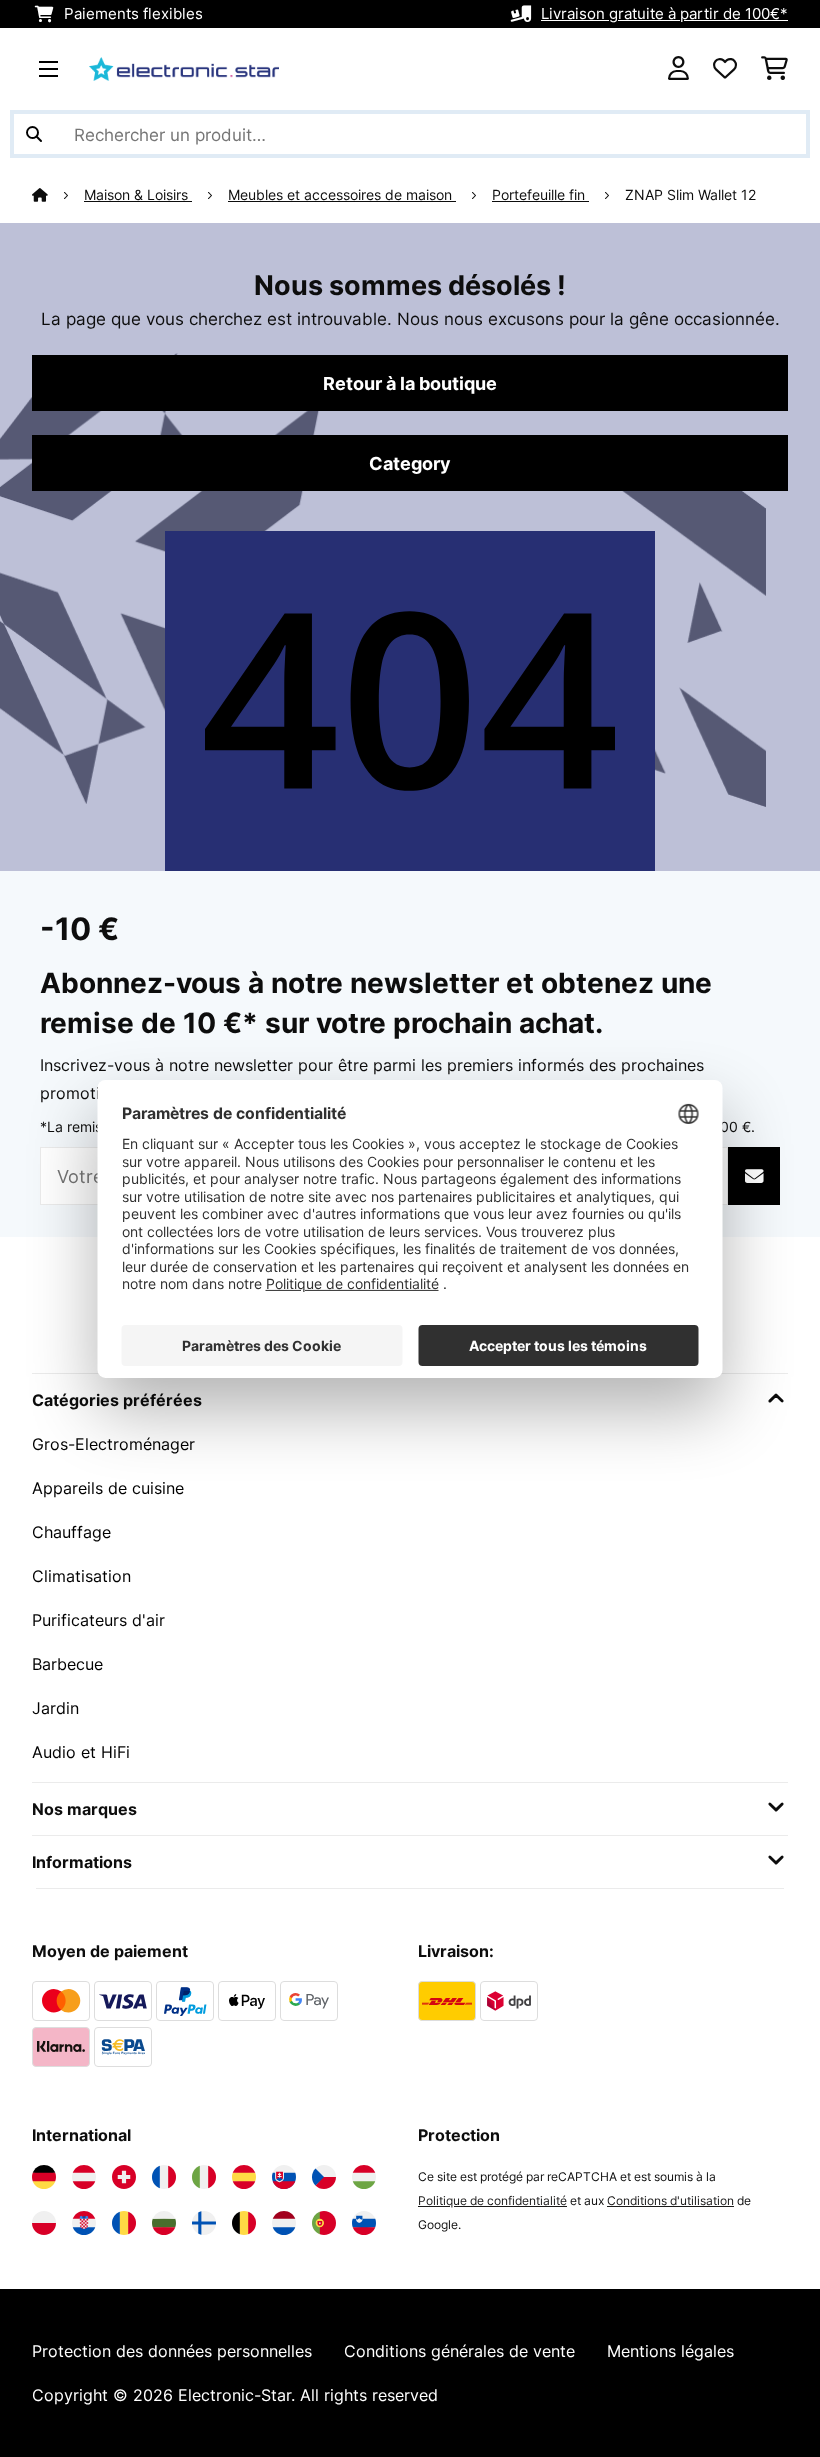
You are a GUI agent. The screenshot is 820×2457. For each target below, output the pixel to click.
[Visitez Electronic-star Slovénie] (364, 2223)
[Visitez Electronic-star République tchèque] (324, 2177)
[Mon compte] (678, 69)
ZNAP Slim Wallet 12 (690, 195)
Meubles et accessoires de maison (342, 195)
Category (410, 463)
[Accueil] (58, 195)
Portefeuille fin (540, 195)
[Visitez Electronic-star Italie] (204, 2177)
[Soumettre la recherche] (34, 134)
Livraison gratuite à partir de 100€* (664, 14)
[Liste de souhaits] (725, 69)
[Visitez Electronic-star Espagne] (244, 2177)
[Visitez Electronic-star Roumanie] (124, 2223)
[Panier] (774, 69)
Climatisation (81, 1576)
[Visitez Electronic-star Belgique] (244, 2223)
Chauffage (71, 1532)
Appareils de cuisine (108, 1488)
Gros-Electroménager (113, 1444)
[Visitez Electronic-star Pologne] (44, 2223)
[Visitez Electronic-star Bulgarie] (164, 2223)
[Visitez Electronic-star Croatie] (84, 2223)
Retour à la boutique (410, 383)
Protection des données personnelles (172, 2351)
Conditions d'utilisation (670, 2200)
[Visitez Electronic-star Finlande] (204, 2223)
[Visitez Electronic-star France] (164, 2177)
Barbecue (67, 1664)
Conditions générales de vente (459, 2351)
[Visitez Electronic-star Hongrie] (364, 2177)
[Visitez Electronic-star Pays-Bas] (284, 2223)
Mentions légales (670, 2351)
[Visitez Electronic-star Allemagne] (44, 2177)
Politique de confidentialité (492, 2200)
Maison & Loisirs (138, 195)
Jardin (55, 1708)
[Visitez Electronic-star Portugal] (324, 2223)
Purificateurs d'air (98, 1620)
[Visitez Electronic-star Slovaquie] (284, 2177)
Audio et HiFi (81, 1752)
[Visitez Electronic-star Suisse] (124, 2177)
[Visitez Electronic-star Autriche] (84, 2177)
